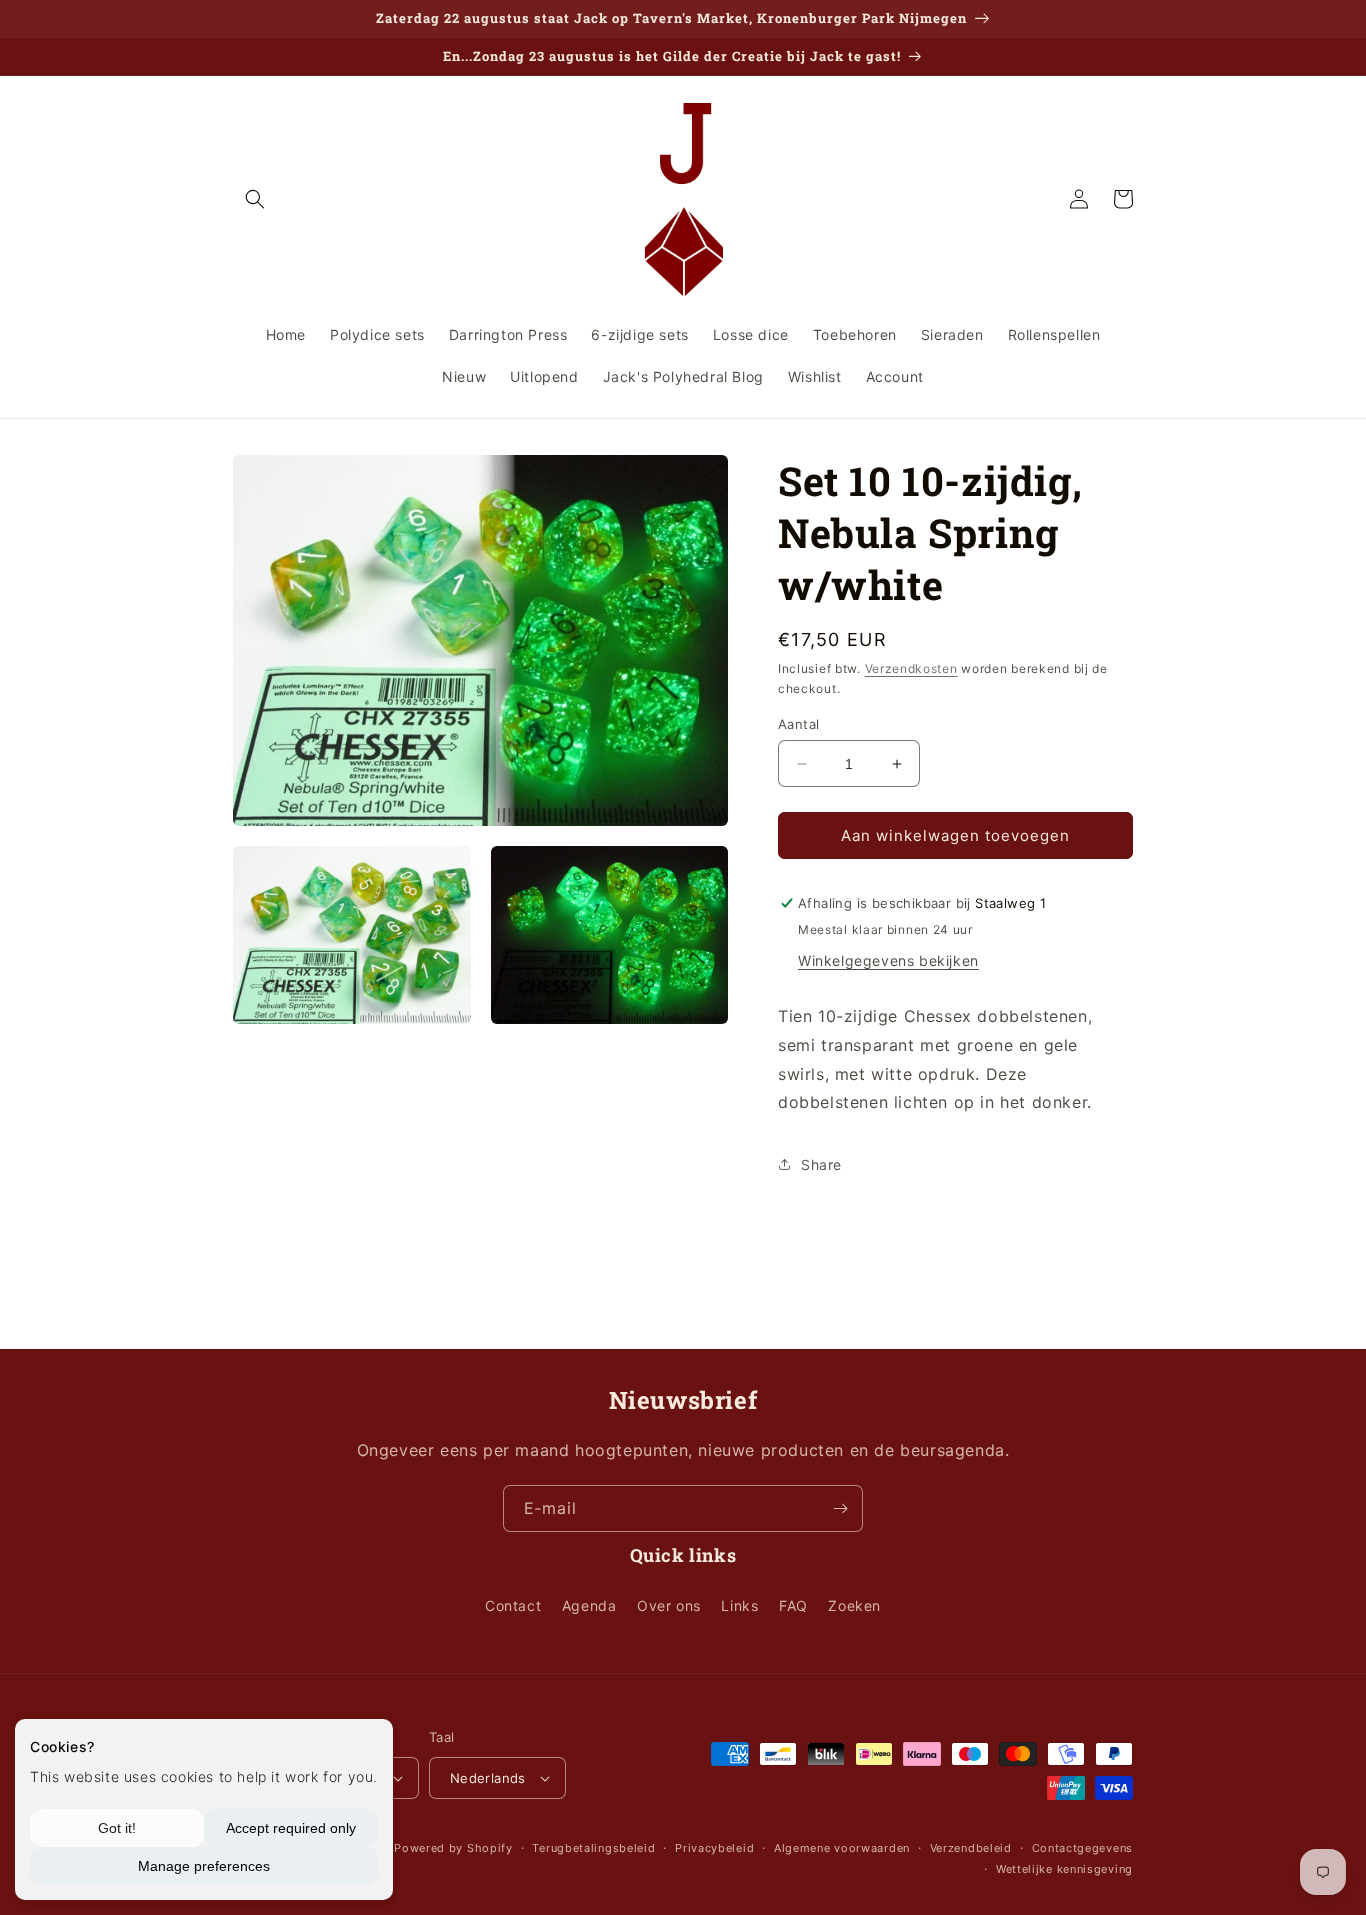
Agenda (589, 1605)
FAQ (793, 1605)
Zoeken (854, 1605)
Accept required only (291, 1828)
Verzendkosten (911, 668)
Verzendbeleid (971, 1848)
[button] (255, 199)
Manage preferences (204, 1866)
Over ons (669, 1605)
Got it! (117, 1828)
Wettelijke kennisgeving (1064, 1869)
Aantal (798, 724)
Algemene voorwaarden (842, 1848)
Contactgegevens (1083, 1848)
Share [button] (821, 1164)
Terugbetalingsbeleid (593, 1848)
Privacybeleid (714, 1848)
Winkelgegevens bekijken (888, 960)
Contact (513, 1605)
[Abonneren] (840, 1508)
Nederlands (488, 1778)
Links (739, 1605)
